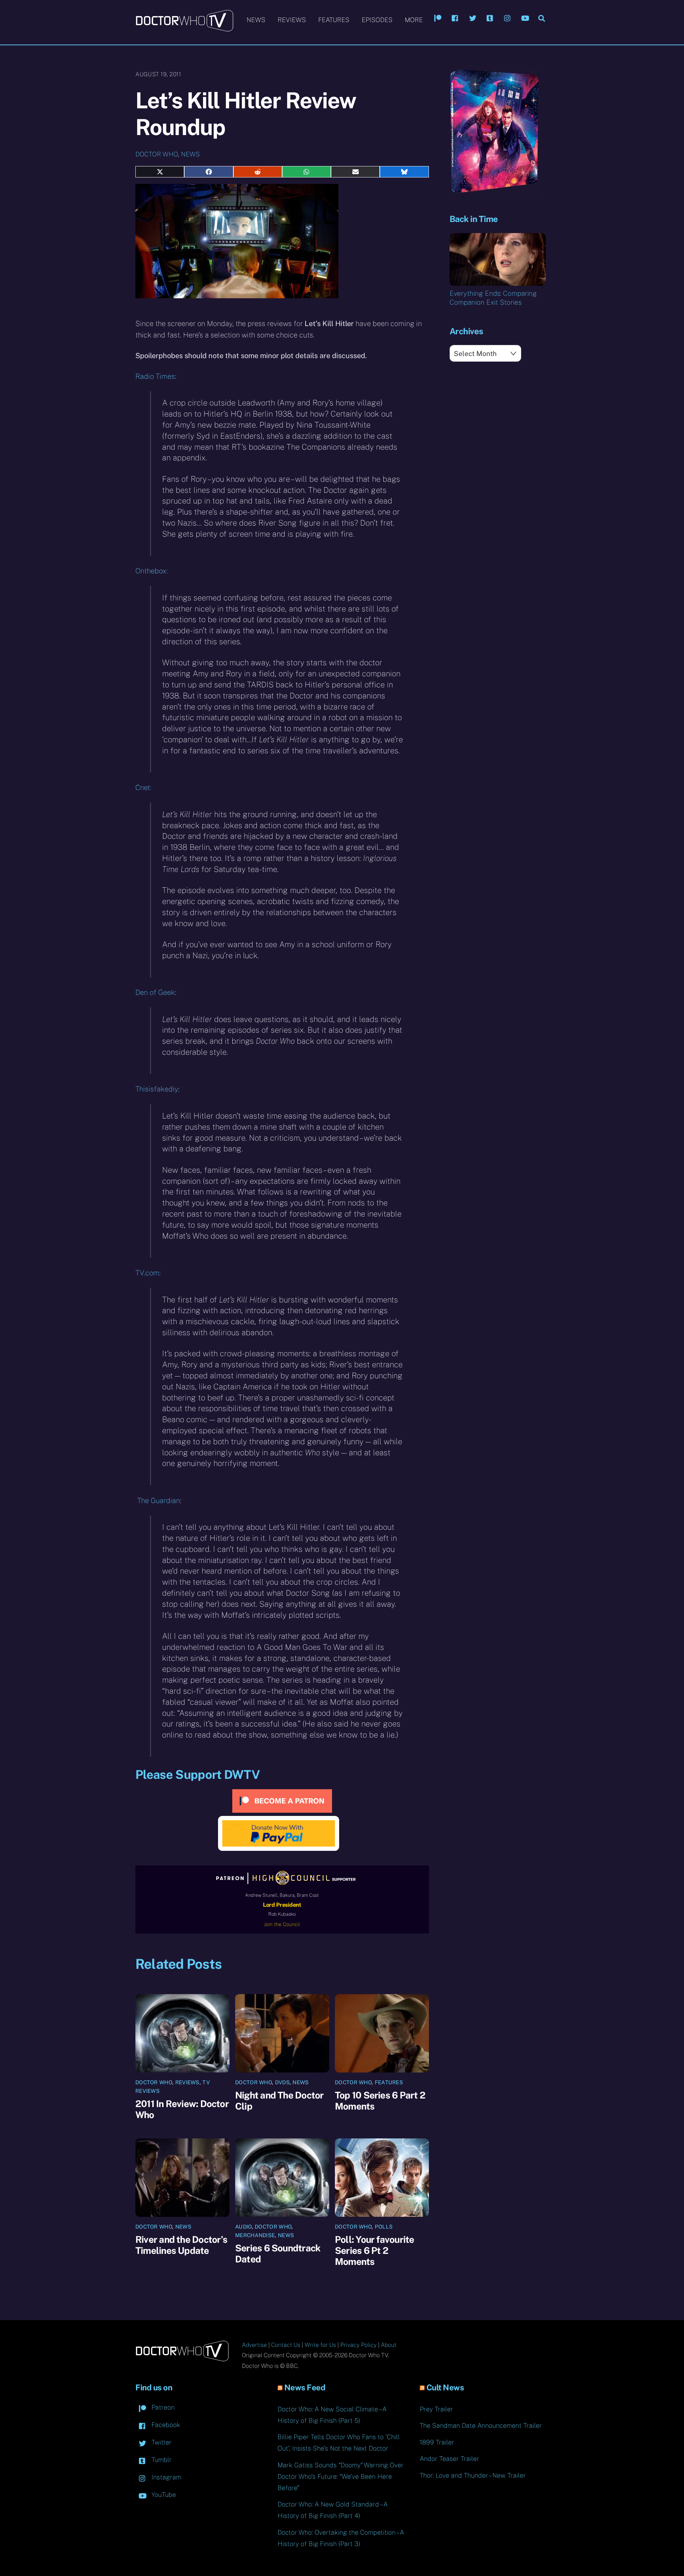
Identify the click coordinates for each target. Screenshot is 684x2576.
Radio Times (155, 376)
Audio (243, 2227)
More (414, 20)
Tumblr (161, 2460)
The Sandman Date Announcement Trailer (481, 2425)
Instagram (165, 2477)
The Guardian (158, 1501)
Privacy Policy (358, 2345)
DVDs (282, 2082)
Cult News (445, 2387)
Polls (384, 2227)
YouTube (163, 2495)
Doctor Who (157, 154)
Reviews (292, 20)
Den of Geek (155, 992)
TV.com (147, 1273)
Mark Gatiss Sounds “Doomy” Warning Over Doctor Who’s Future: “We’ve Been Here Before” (341, 2476)
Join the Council (282, 1924)
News (256, 20)
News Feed (305, 2387)
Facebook (165, 2425)
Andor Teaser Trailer (449, 2459)
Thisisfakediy (157, 1089)
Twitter (161, 2442)
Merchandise (255, 2235)
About (389, 2345)
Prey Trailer (436, 2409)
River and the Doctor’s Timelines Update (181, 2245)
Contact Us (286, 2345)
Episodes (377, 20)
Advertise (254, 2345)
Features (334, 20)
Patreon (162, 2407)
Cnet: (143, 788)
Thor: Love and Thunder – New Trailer (473, 2475)
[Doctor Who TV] (184, 28)
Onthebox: (152, 571)
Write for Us (320, 2345)
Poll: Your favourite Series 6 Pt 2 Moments (374, 2250)
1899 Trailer (437, 2442)
